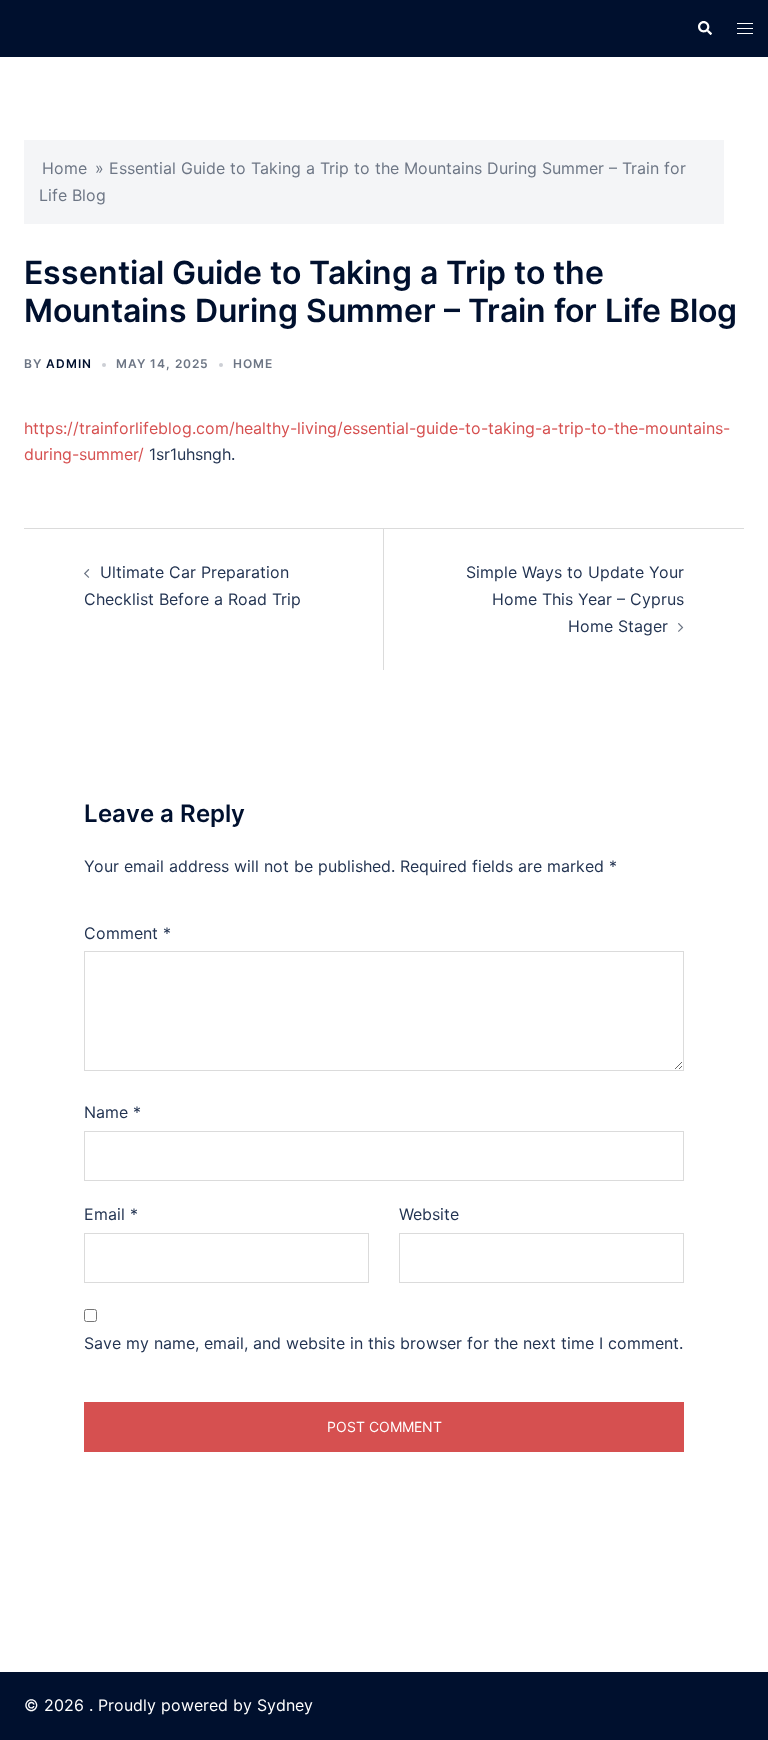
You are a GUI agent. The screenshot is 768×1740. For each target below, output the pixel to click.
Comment (127, 933)
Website (429, 1214)
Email (111, 1214)
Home (64, 168)
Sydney (285, 1705)
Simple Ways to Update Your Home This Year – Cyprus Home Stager (575, 599)
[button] (704, 28)
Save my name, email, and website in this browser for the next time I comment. (383, 1343)
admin (69, 363)
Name (112, 1112)
